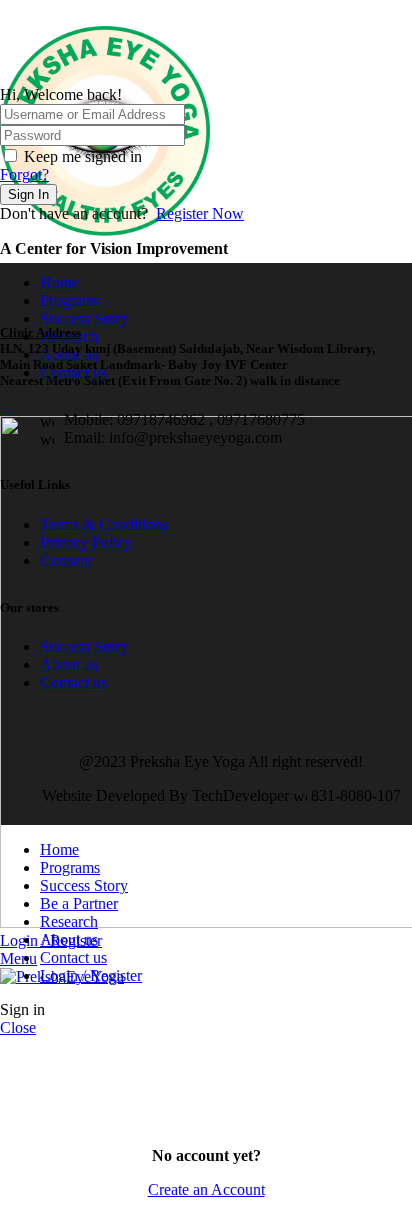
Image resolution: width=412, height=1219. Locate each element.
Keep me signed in (83, 156)
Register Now (200, 213)
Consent (66, 560)
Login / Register (91, 975)
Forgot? (24, 174)
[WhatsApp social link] (11, 13)
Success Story (84, 646)
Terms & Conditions (104, 524)
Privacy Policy (86, 542)
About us (69, 664)
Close (18, 1027)
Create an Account (206, 1189)
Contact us (73, 682)
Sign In (28, 194)
